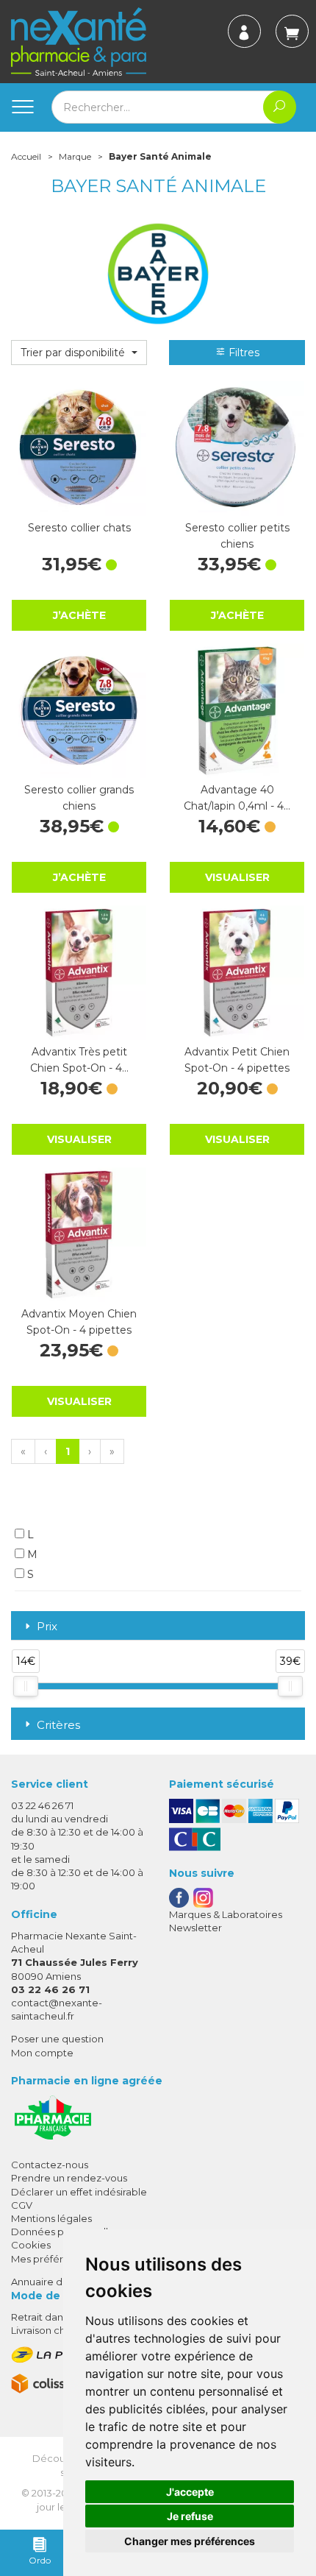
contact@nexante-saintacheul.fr (57, 2009)
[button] (79, 353)
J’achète (79, 615)
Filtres (243, 353)
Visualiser (237, 877)
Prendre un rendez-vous (69, 2178)
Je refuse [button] (190, 2516)
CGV (22, 2205)
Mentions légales (51, 2218)
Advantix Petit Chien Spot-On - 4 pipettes (237, 1060)
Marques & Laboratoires (226, 1914)
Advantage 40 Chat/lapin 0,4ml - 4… (237, 798)
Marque (75, 156)
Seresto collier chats (79, 528)
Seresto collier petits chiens (237, 536)
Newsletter (195, 1928)
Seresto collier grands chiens (79, 798)
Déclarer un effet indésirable (79, 2192)
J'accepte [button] (190, 2492)
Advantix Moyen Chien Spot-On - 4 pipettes (79, 1322)
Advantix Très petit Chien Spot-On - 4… (79, 1060)
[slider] (26, 1686)
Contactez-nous (50, 2165)
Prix (47, 1627)
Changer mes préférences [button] (190, 2541)
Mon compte (42, 2053)
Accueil (26, 156)
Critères (58, 1725)
